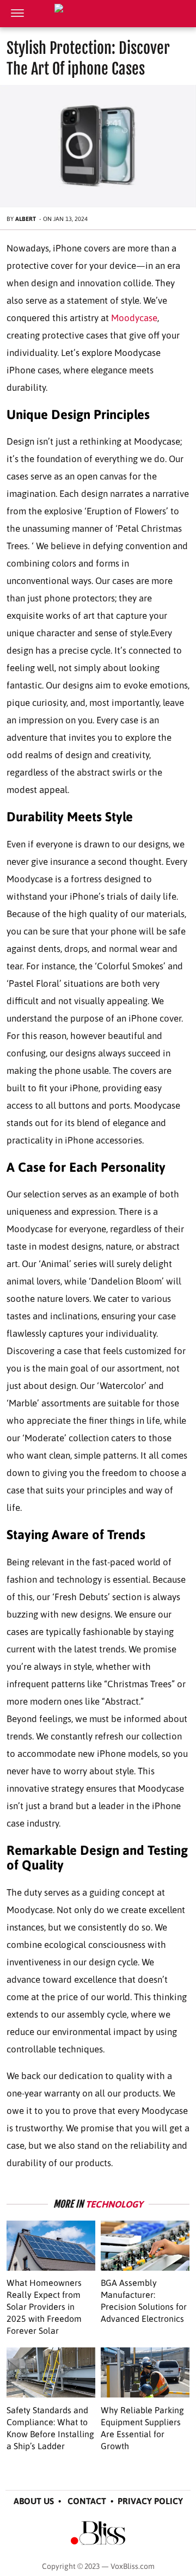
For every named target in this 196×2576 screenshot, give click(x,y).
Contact (87, 2501)
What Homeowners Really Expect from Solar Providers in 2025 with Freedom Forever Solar (44, 2307)
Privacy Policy (150, 2501)
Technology (114, 2204)
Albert (26, 219)
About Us (34, 2501)
